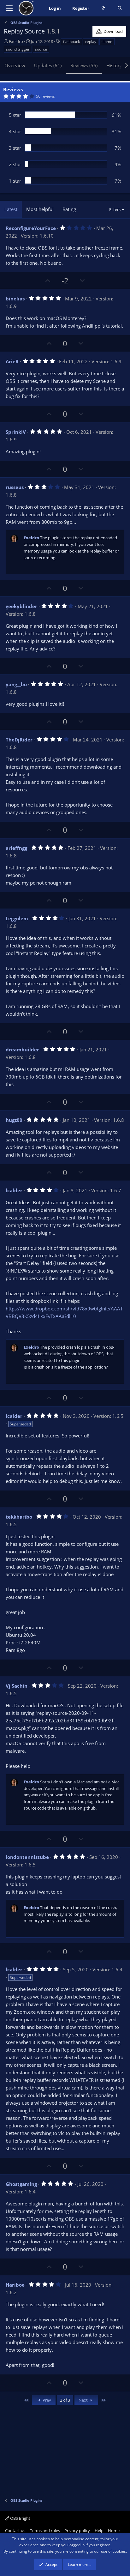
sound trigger (18, 49)
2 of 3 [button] (65, 2400)
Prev (46, 2400)
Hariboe (15, 2285)
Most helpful (40, 209)
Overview (15, 65)
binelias (15, 299)
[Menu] (9, 8)
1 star (15, 181)
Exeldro (16, 41)
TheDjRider (19, 740)
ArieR (12, 361)
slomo (107, 42)
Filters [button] (115, 209)
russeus (15, 487)
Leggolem (17, 918)
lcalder (14, 1190)
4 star (15, 131)
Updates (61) (48, 65)
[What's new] (103, 8)
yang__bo (16, 684)
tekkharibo (19, 1517)
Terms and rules (45, 2531)
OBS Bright (20, 2518)
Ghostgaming (21, 2184)
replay (91, 42)
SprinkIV (16, 432)
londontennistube (27, 1857)
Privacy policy (77, 2531)
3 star (15, 148)
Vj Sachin (17, 1686)
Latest (11, 209)
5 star (15, 115)
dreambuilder (22, 1049)
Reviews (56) (84, 65)
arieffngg (16, 848)
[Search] (120, 8)
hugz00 (14, 1120)
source (41, 49)
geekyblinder (21, 606)
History (114, 65)
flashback (71, 42)
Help (99, 2531)
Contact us (15, 2531)
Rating (69, 209)
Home (114, 2531)
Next (84, 2400)
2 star (15, 164)
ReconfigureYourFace (31, 228)
